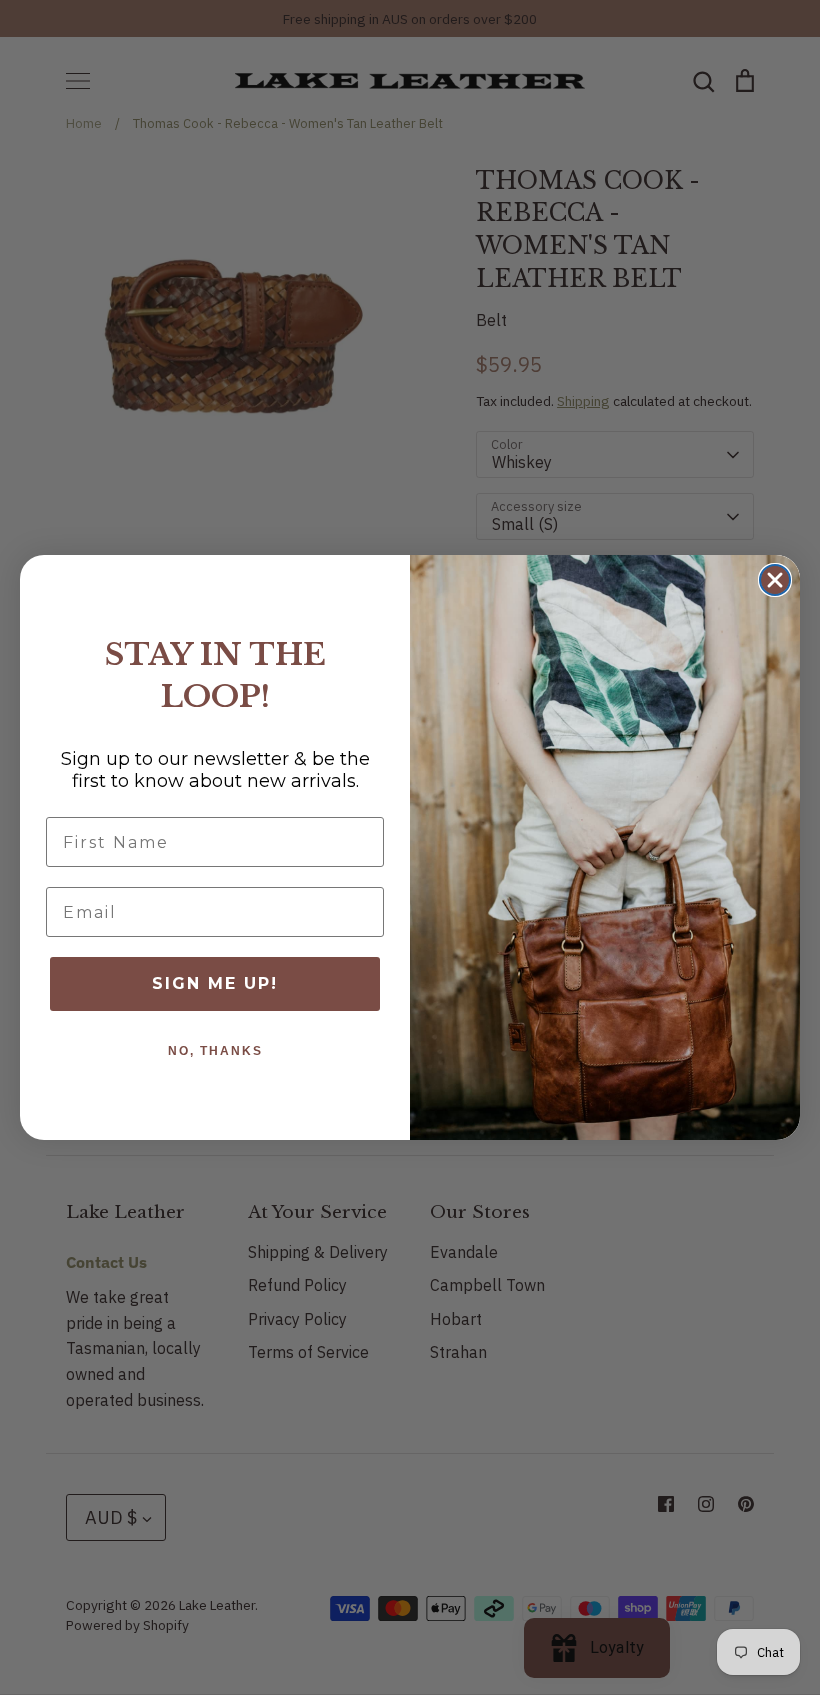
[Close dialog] (775, 580)
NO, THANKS (215, 1051)
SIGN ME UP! (215, 983)
